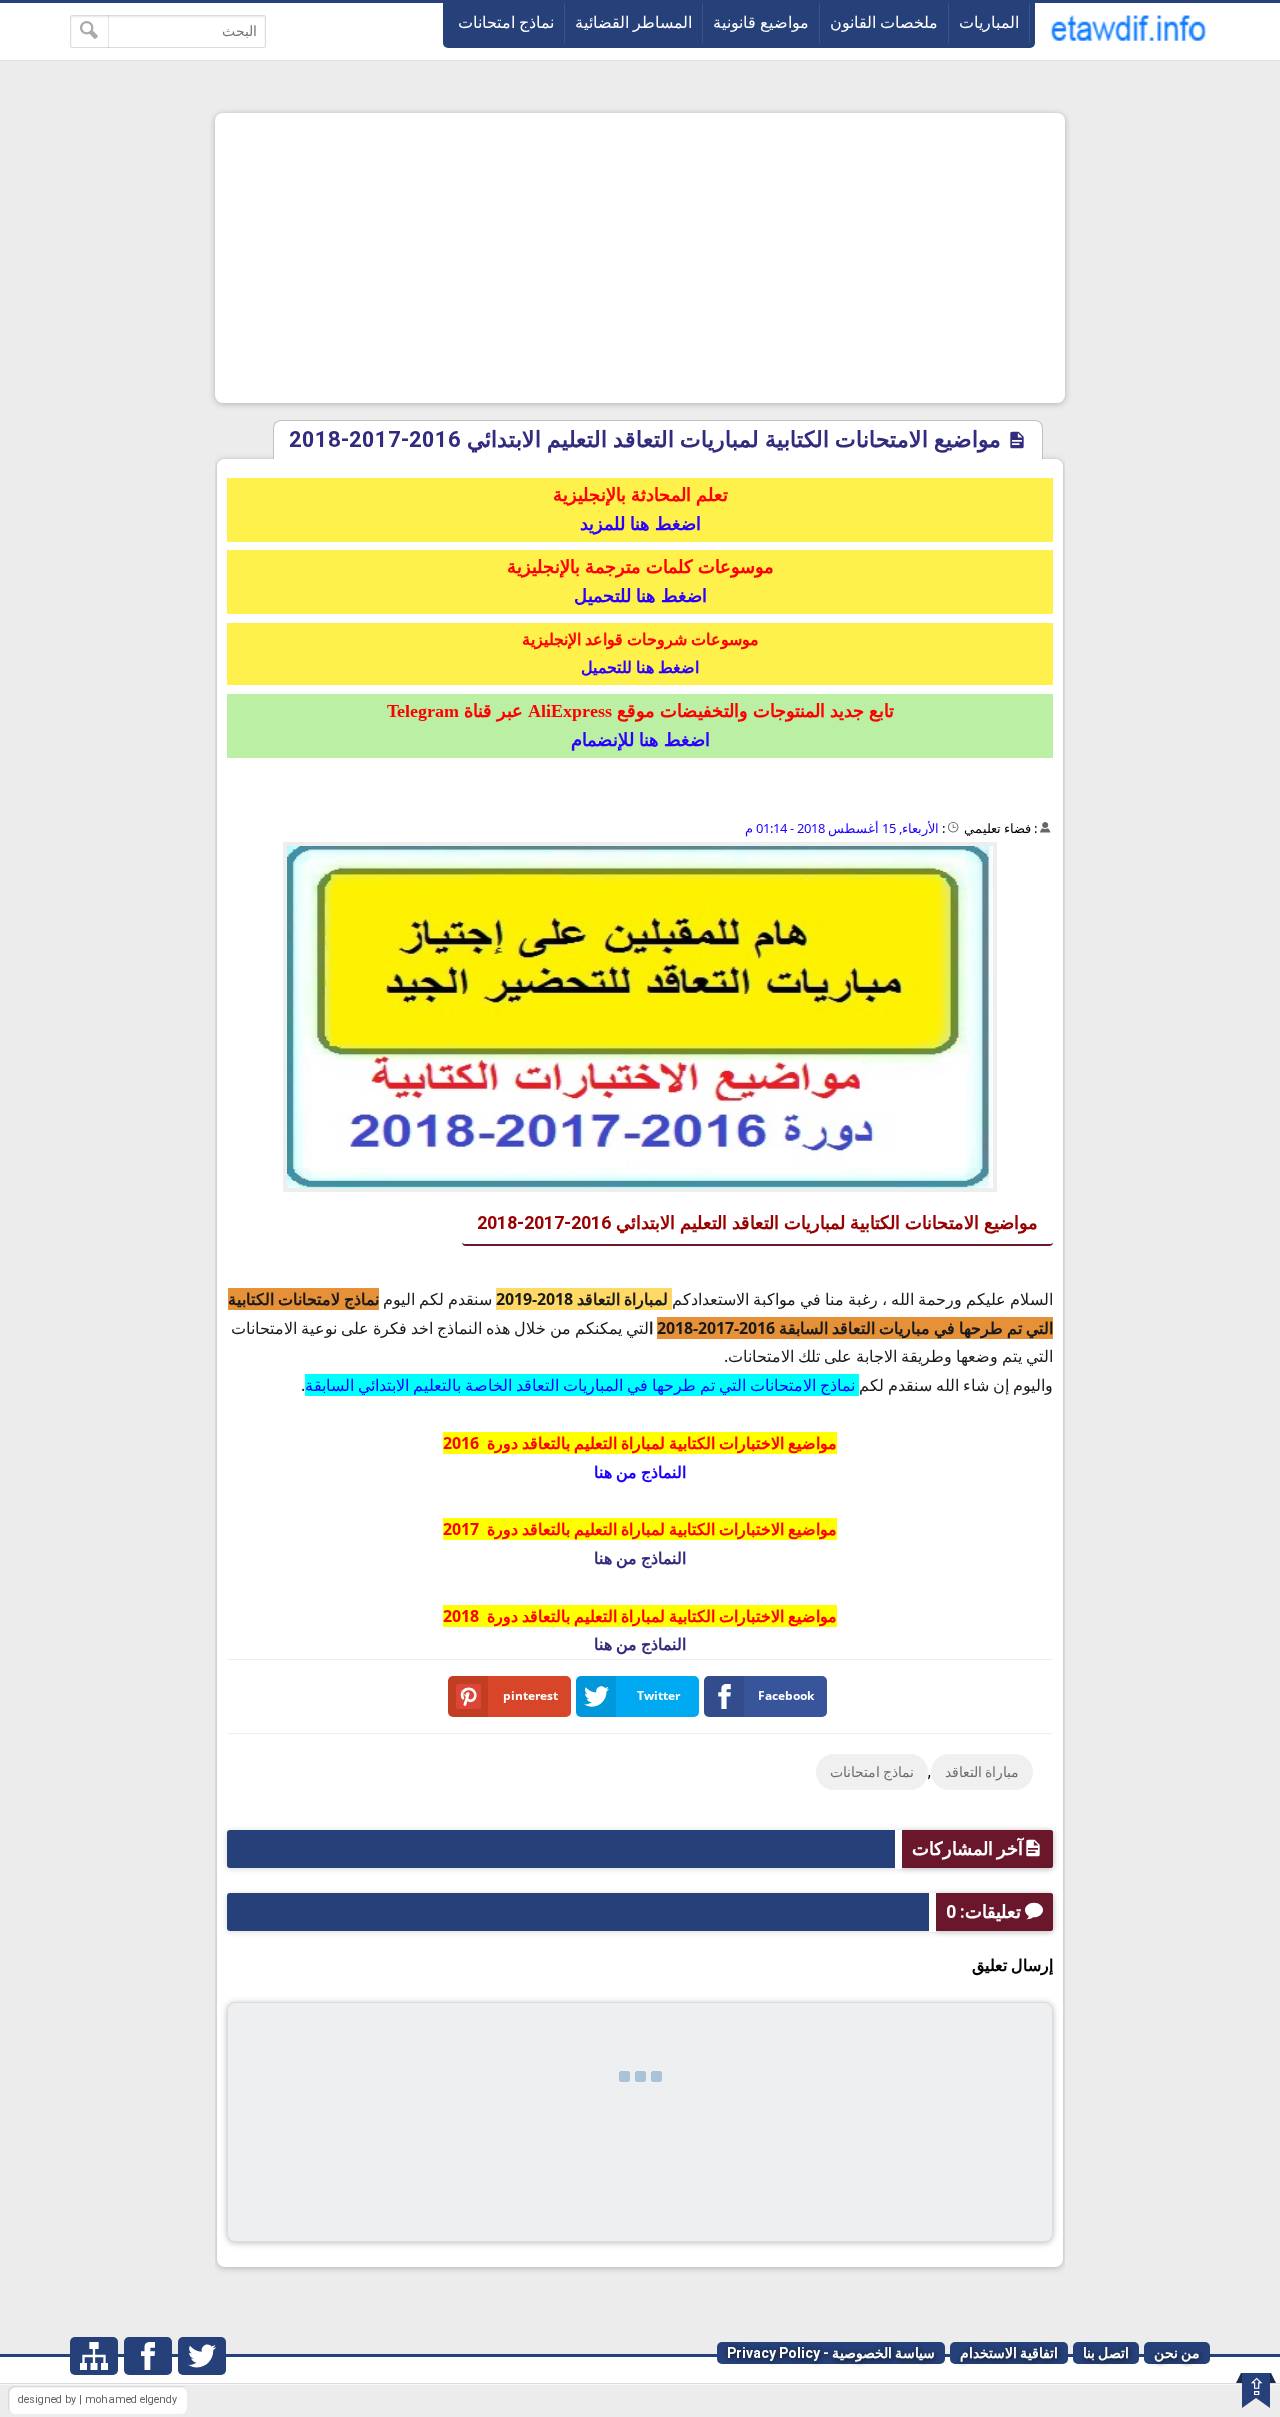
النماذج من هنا (640, 1558)
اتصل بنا (1106, 2353)
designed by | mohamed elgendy (97, 2399)
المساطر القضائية (633, 22)
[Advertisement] (640, 258)
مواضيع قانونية (761, 22)
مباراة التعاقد (982, 1772)
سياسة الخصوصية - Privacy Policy (831, 2353)
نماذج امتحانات (506, 22)
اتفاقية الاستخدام (1009, 2353)
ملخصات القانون (884, 22)
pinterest (530, 1695)
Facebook (786, 1695)
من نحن (1177, 2353)
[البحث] (89, 31)
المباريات (989, 22)
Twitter (658, 1695)
